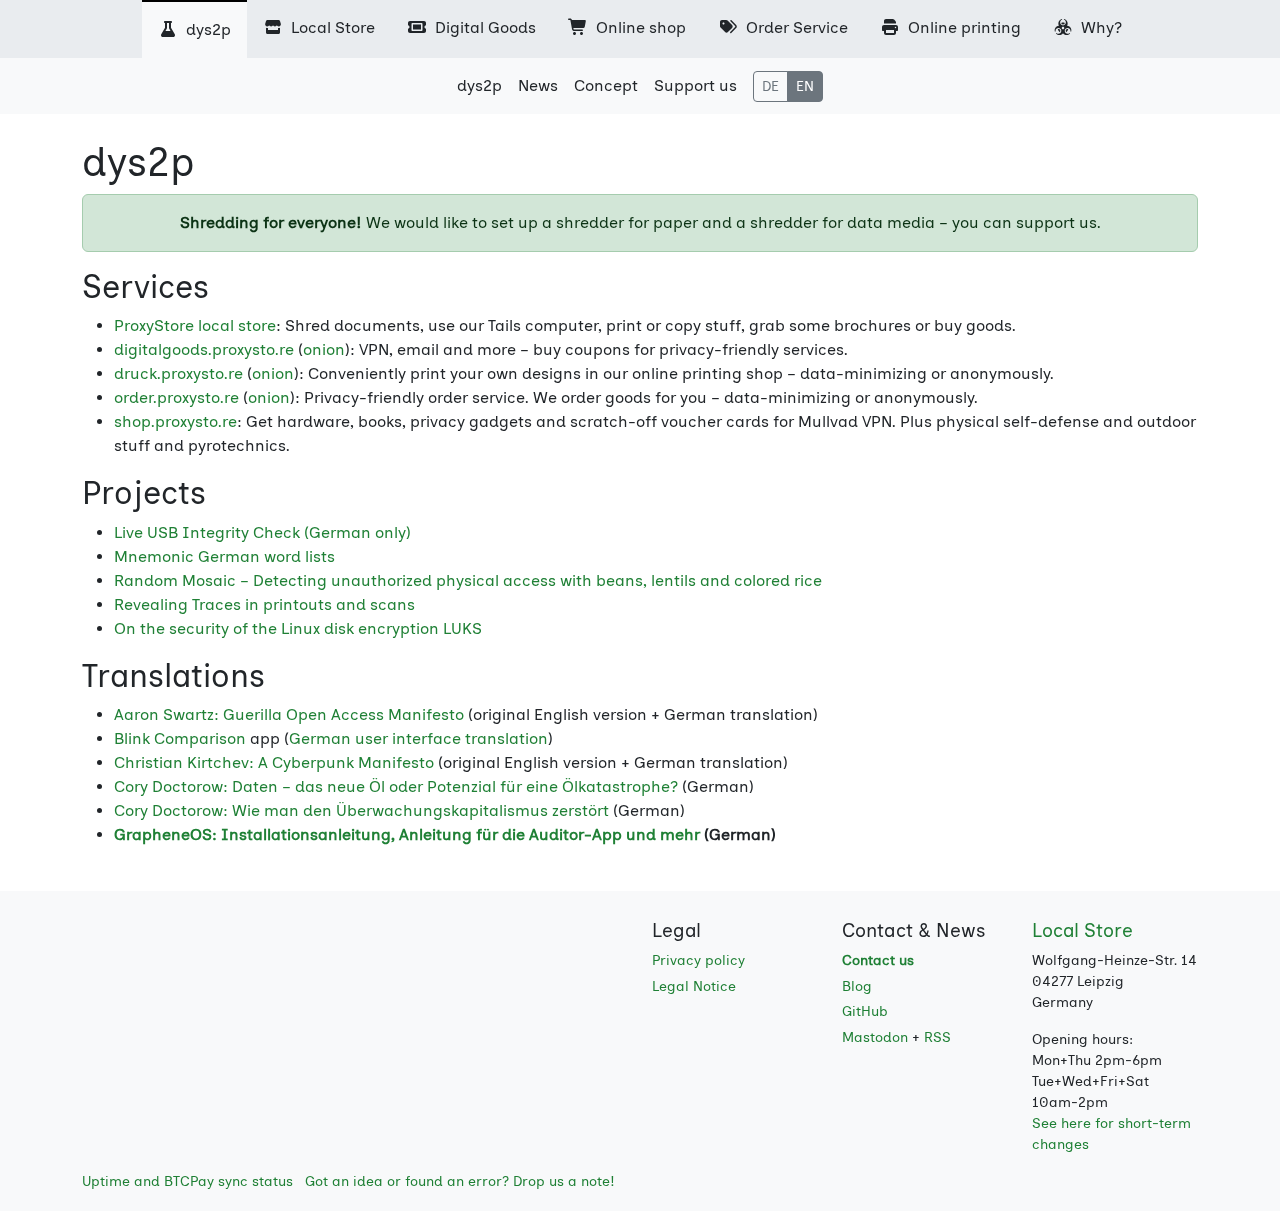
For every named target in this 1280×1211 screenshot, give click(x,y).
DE (770, 86)
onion (324, 349)
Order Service (795, 27)
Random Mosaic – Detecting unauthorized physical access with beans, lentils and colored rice (468, 580)
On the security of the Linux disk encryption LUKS (298, 628)
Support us (695, 85)
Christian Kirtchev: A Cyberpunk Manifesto (274, 762)
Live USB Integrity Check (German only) (262, 532)
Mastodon (875, 1037)
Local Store (331, 27)
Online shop (639, 27)
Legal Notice (694, 986)
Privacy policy (698, 960)
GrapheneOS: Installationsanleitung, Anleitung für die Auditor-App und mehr (407, 834)
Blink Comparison (180, 738)
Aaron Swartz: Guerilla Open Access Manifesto (289, 714)
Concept (606, 85)
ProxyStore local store (195, 325)
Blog (857, 986)
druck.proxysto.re (178, 373)
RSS (937, 1037)
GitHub (865, 1011)
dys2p (206, 29)
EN (805, 86)
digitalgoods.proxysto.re (204, 349)
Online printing (962, 27)
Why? (1099, 27)
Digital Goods (483, 27)
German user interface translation (418, 738)
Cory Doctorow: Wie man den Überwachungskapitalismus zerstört (361, 810)
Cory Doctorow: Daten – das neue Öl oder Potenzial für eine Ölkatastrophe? (396, 786)
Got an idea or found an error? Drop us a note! (460, 1181)
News (538, 85)
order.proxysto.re (176, 397)
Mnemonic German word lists (224, 556)
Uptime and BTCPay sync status (187, 1181)
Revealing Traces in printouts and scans (264, 604)
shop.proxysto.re (175, 421)
